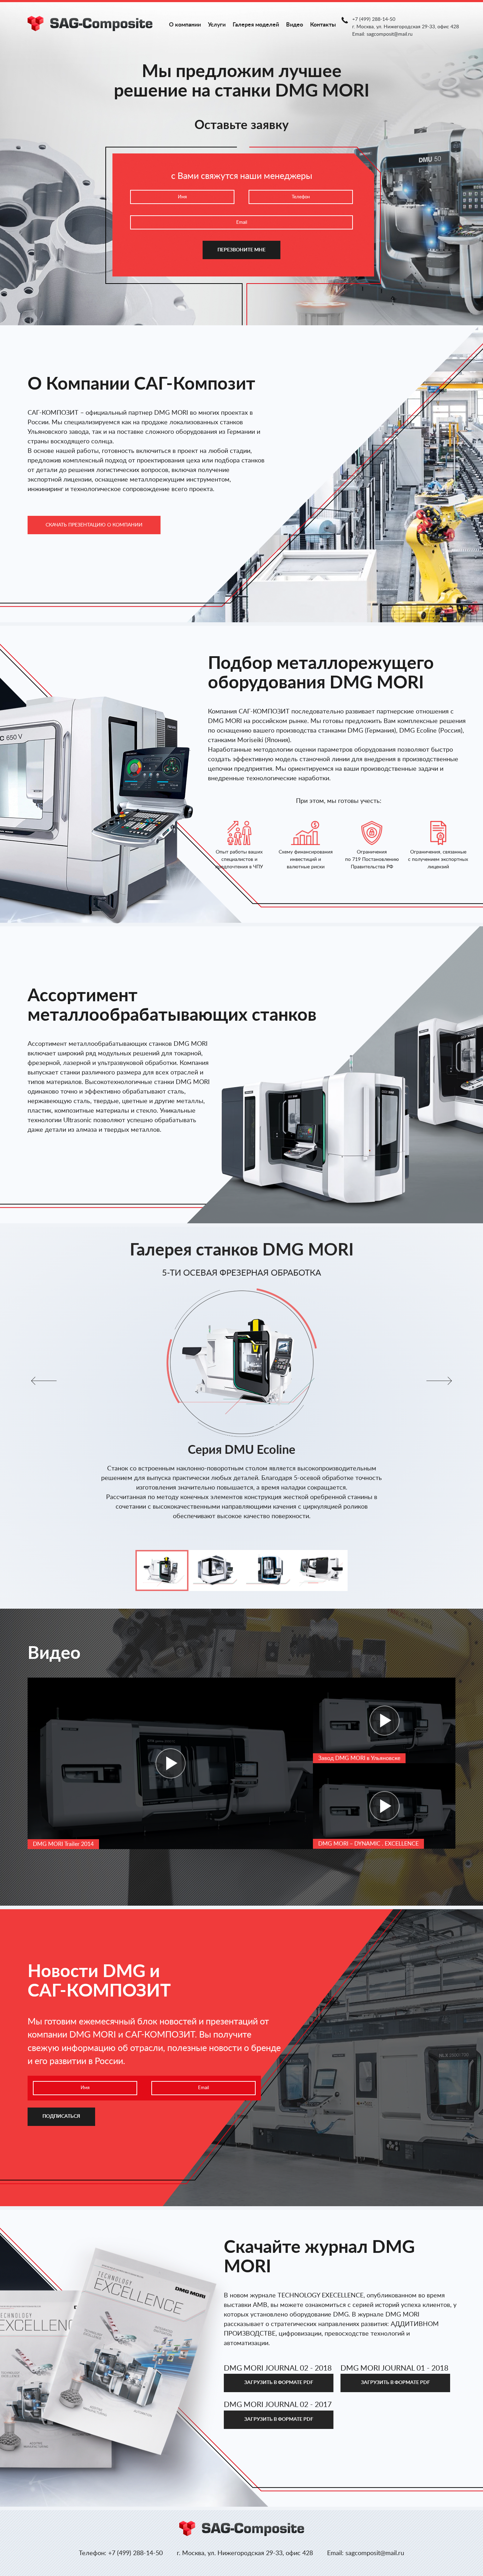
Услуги (217, 25)
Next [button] (439, 1381)
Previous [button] (44, 1381)
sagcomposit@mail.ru (390, 34)
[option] (241, 1394)
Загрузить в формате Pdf (279, 2383)
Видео (295, 25)
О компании (185, 25)
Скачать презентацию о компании (94, 525)
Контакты (323, 25)
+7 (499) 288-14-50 (374, 19)
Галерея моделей (256, 25)
